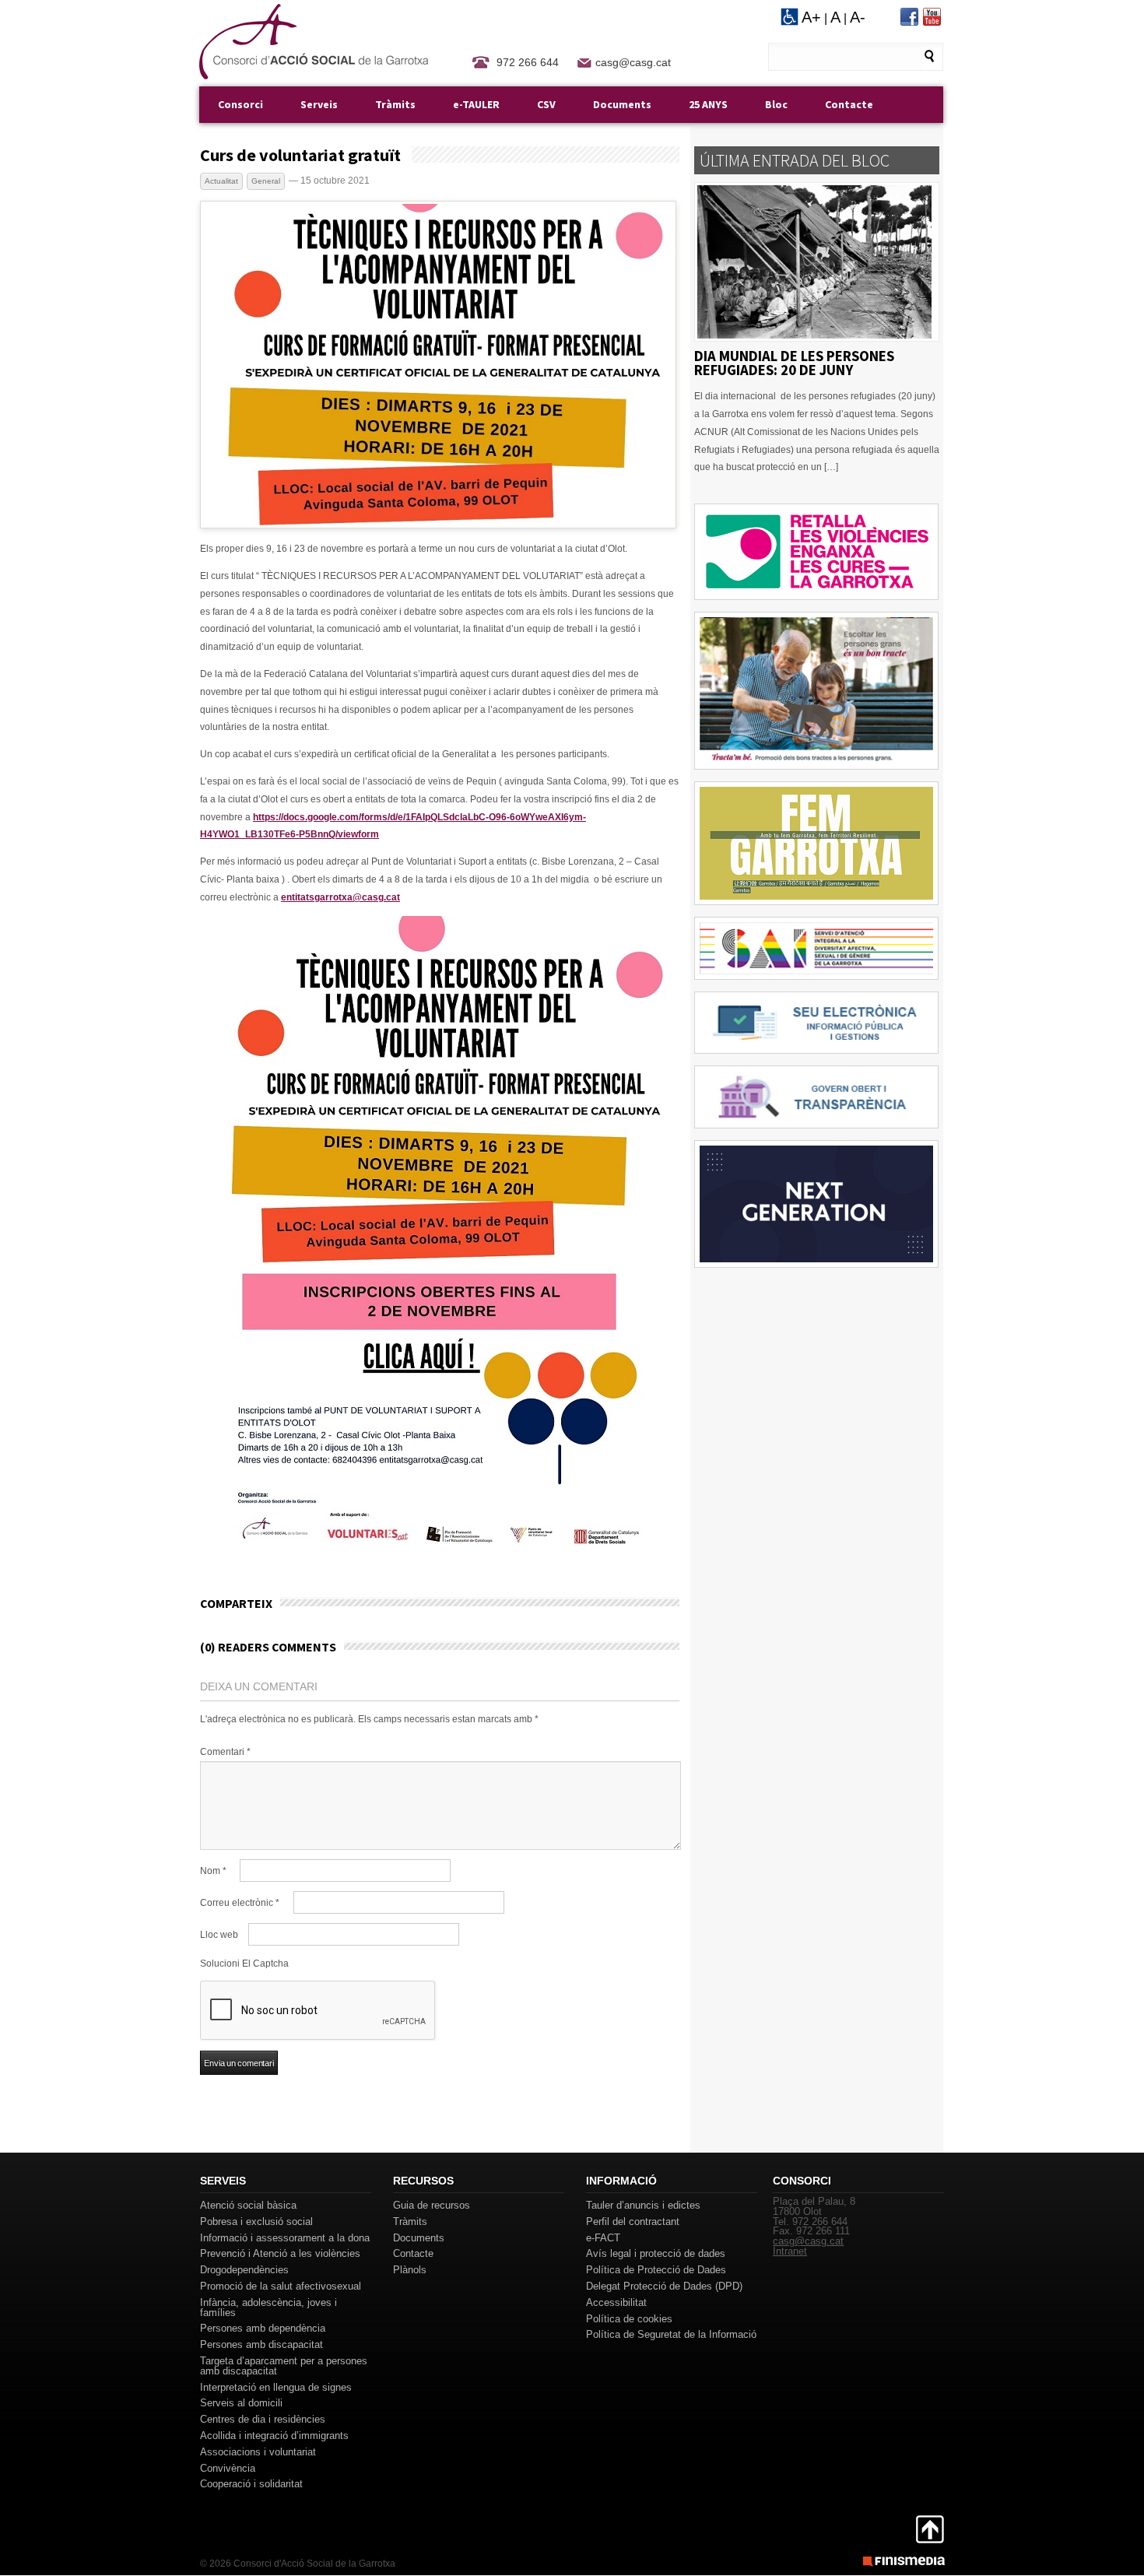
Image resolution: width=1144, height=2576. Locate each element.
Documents (622, 104)
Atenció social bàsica (248, 2205)
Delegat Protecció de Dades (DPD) (664, 2286)
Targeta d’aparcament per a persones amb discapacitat (284, 2366)
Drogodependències (244, 2270)
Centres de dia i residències (263, 2419)
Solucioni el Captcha (244, 1964)
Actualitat (221, 181)
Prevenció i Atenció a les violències (280, 2253)
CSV (546, 104)
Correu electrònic (240, 1903)
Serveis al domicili (241, 2403)
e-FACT (603, 2238)
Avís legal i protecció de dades (656, 2253)
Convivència (228, 2468)
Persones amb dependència (263, 2328)
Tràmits (395, 104)
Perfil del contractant (633, 2222)
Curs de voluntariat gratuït (300, 155)
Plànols (410, 2270)
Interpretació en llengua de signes (276, 2387)
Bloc (776, 104)
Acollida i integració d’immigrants (274, 2436)
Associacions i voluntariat (258, 2452)
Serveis (319, 104)
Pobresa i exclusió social (256, 2222)
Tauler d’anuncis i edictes (643, 2205)
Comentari (225, 1752)
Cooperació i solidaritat (251, 2484)
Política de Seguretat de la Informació (671, 2334)
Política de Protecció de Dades (656, 2270)
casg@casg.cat (633, 62)
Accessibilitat (616, 2302)
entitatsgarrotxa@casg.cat (340, 897)
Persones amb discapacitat (261, 2344)
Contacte (849, 104)
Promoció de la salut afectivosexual (281, 2286)
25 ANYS (708, 104)
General (266, 181)
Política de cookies (629, 2319)
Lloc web (219, 1935)
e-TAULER (476, 104)
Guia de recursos (432, 2205)
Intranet (790, 2251)
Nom (213, 1871)
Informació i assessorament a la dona (285, 2238)
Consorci (240, 104)
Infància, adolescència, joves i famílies (268, 2308)
